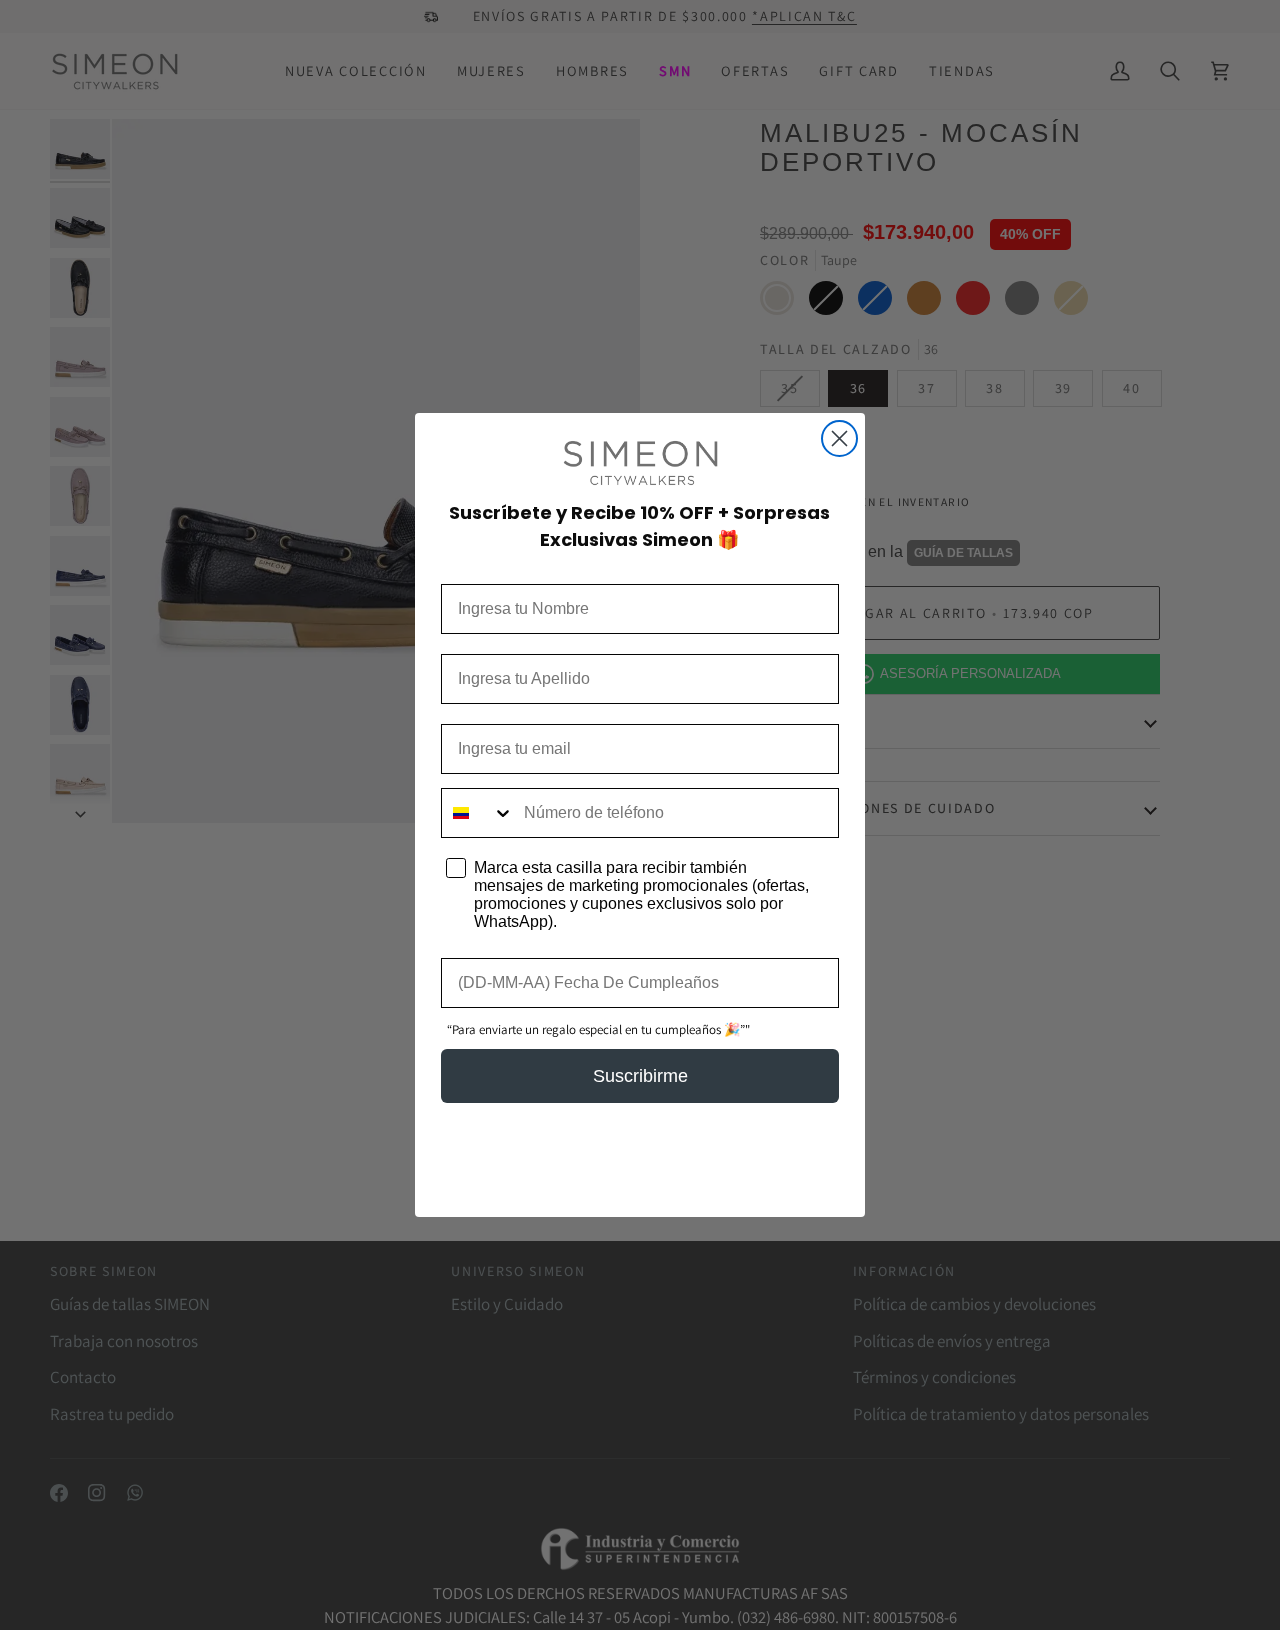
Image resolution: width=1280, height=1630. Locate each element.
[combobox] (478, 813)
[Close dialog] (839, 438)
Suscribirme (640, 1076)
